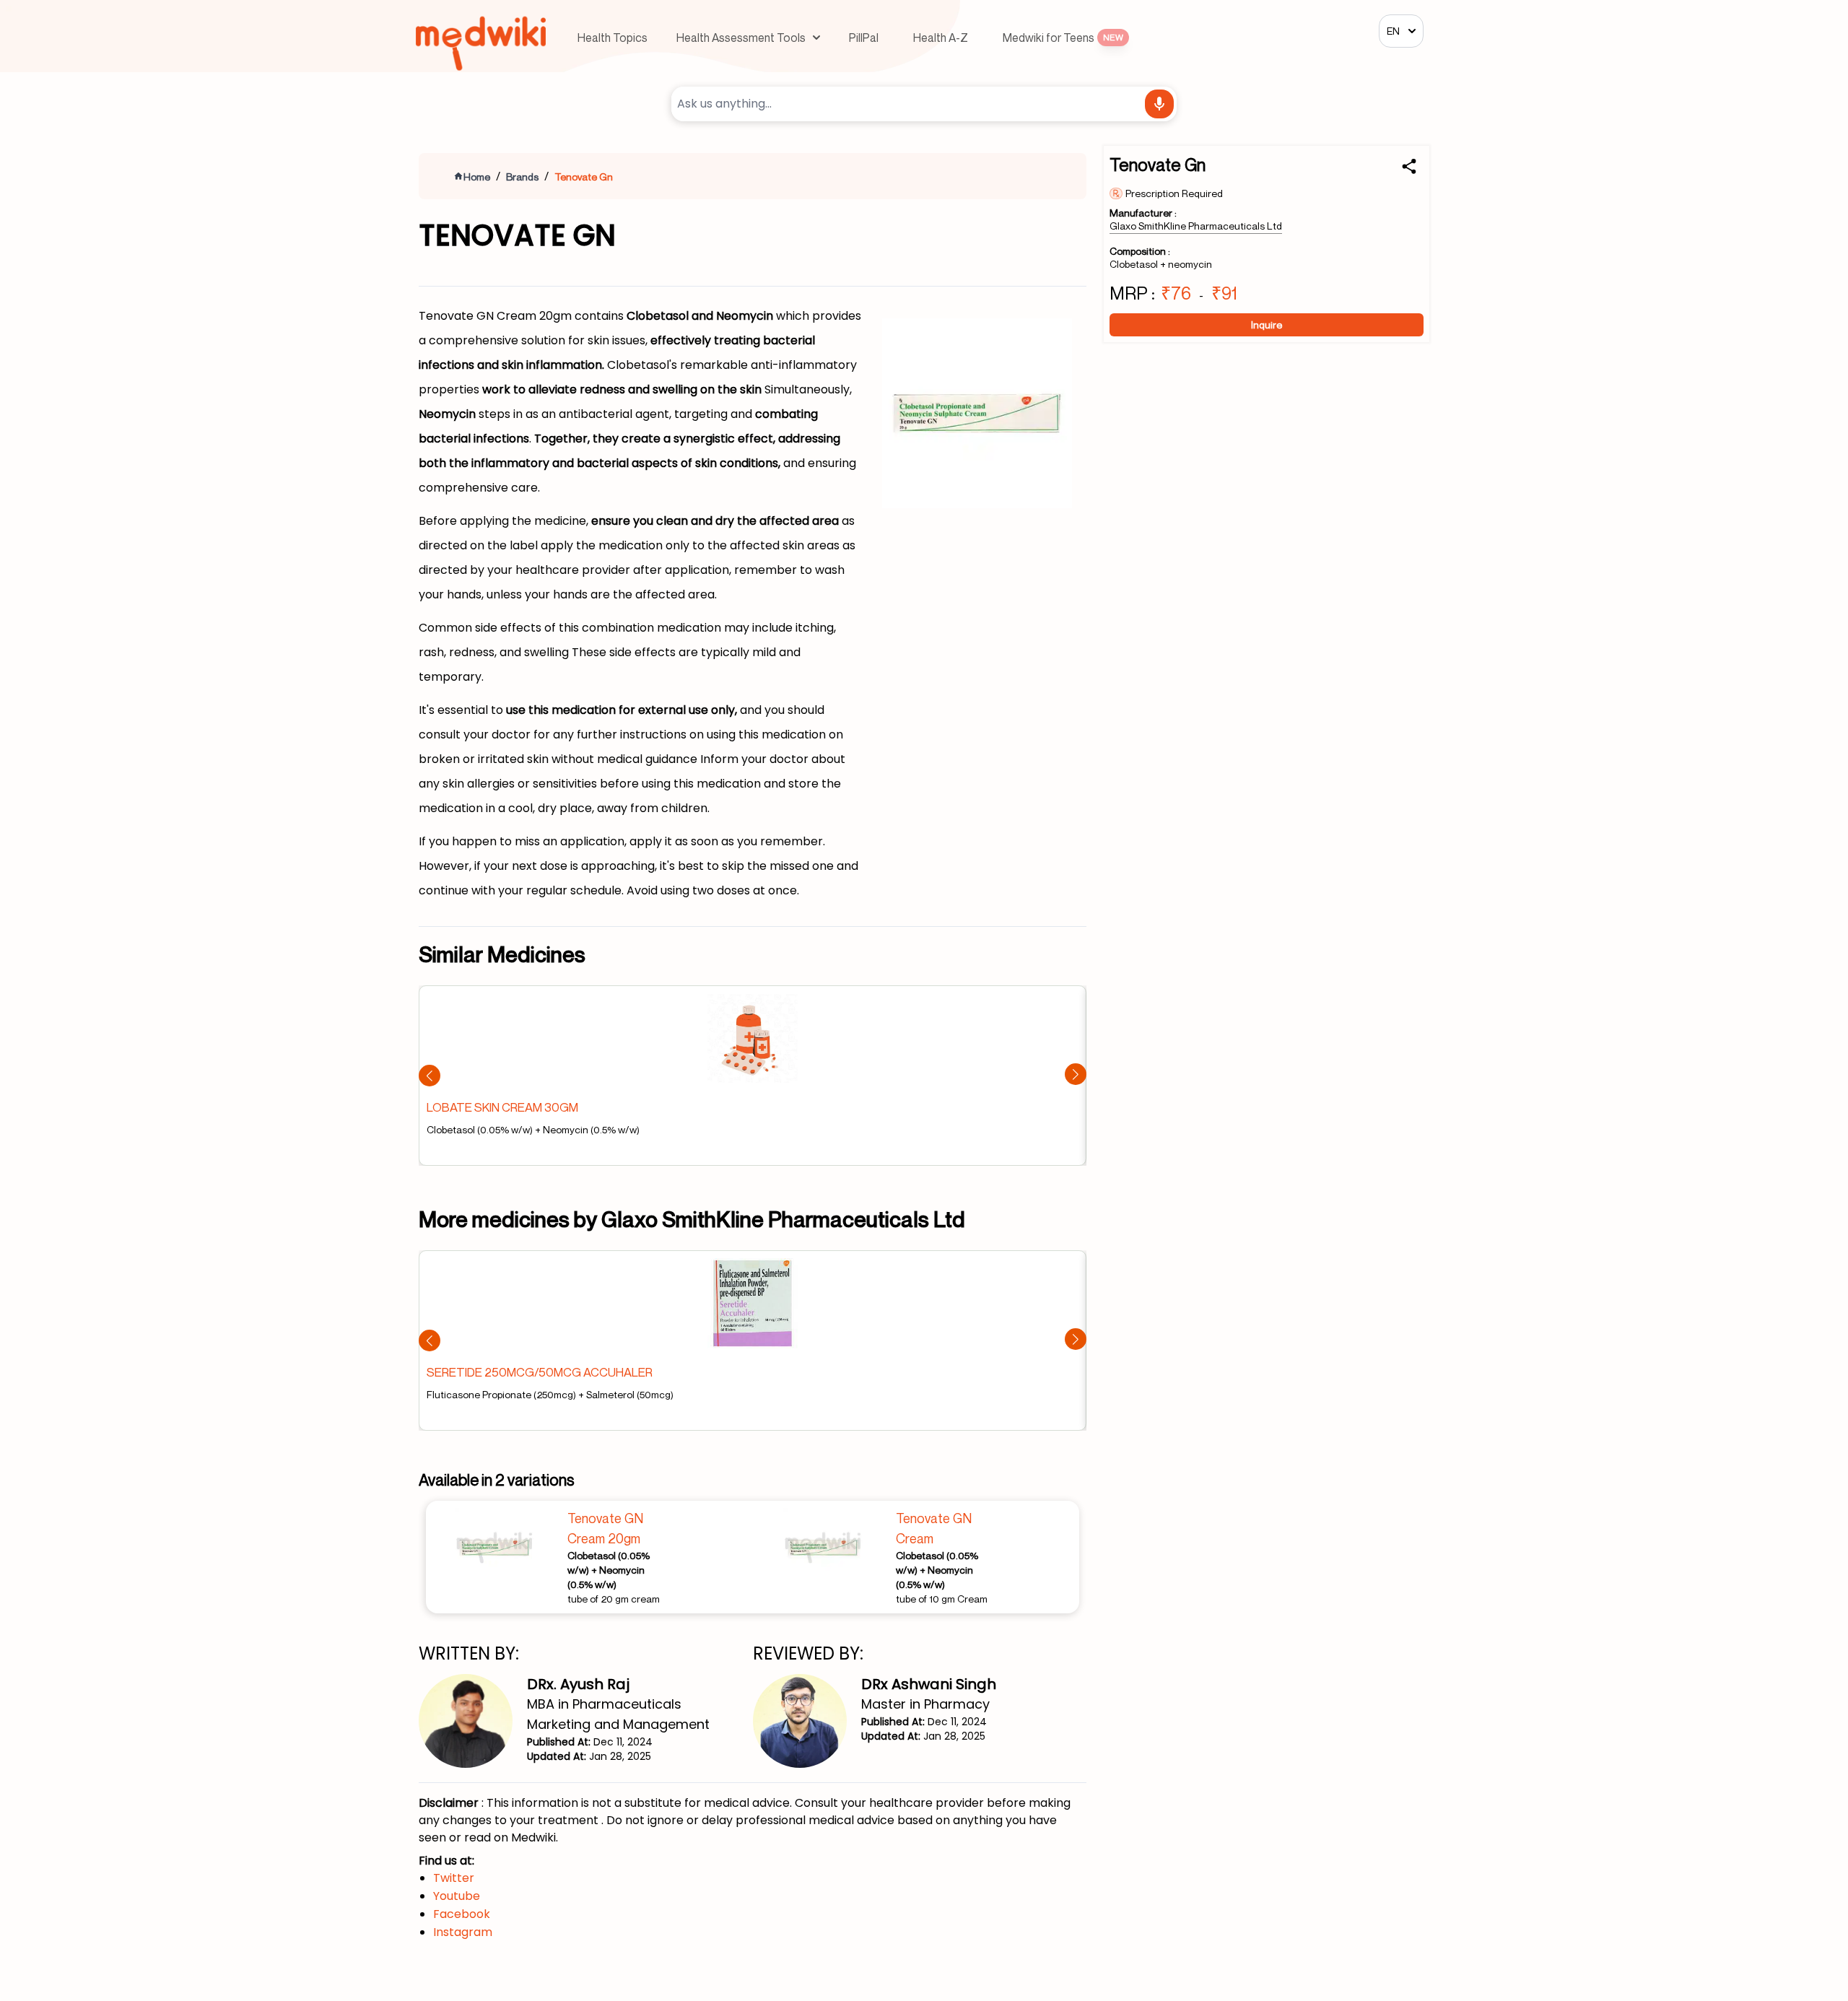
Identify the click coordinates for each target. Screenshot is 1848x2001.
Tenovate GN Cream (934, 1528)
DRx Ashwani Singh (929, 1684)
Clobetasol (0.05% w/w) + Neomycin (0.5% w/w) (609, 1570)
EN (1393, 31)
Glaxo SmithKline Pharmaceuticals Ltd (1196, 226)
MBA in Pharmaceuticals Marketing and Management (618, 1714)
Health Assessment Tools (741, 38)
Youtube (457, 1896)
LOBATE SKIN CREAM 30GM (502, 1107)
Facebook (462, 1914)
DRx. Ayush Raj (578, 1684)
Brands (522, 176)
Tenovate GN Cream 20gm (605, 1528)
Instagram (463, 1932)
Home (477, 176)
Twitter (454, 1878)
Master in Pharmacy (925, 1704)
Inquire (1267, 324)
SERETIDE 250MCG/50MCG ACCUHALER (540, 1372)
